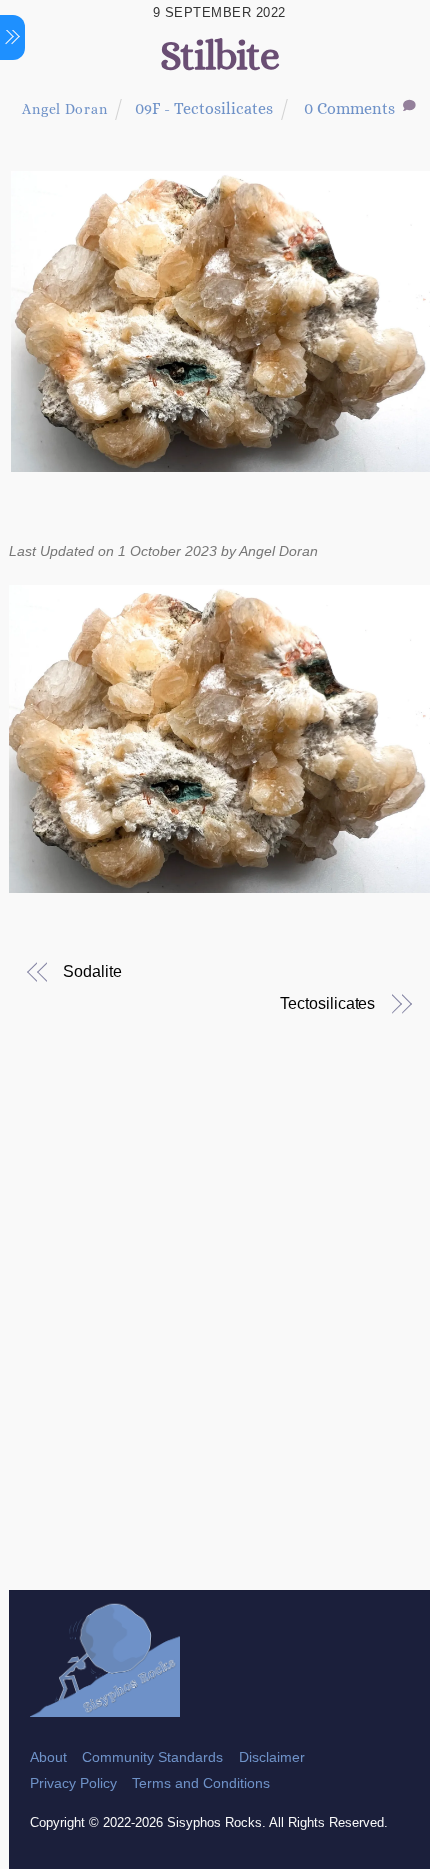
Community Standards (152, 1757)
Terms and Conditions (201, 1783)
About (48, 1757)
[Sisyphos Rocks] (105, 1707)
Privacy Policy (73, 1783)
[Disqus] (219, 1332)
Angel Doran (64, 109)
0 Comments (349, 108)
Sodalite (92, 971)
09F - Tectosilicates (204, 108)
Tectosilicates (327, 1003)
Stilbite (219, 55)
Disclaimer (272, 1757)
